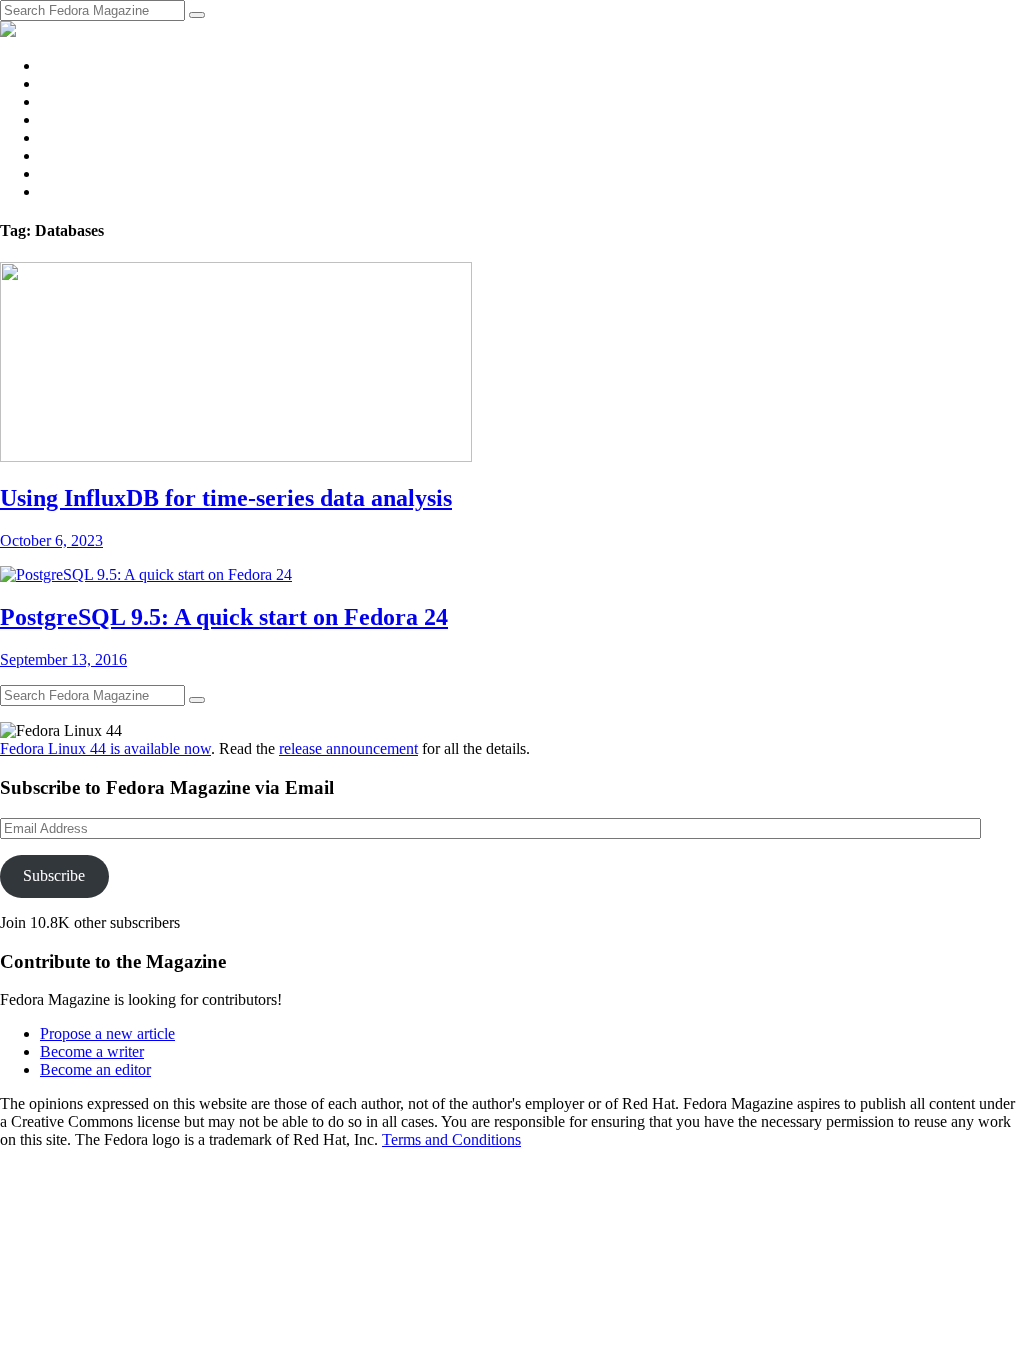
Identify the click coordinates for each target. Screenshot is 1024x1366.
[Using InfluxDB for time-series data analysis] (236, 456)
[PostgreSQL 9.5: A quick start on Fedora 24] (146, 574)
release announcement (348, 748)
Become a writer (92, 1051)
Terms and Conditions (451, 1139)
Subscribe (54, 875)
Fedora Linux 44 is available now (105, 748)
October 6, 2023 (51, 540)
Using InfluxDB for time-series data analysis (226, 498)
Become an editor (95, 1069)
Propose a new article (107, 1033)
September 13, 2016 (63, 659)
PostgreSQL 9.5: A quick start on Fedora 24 (224, 617)
